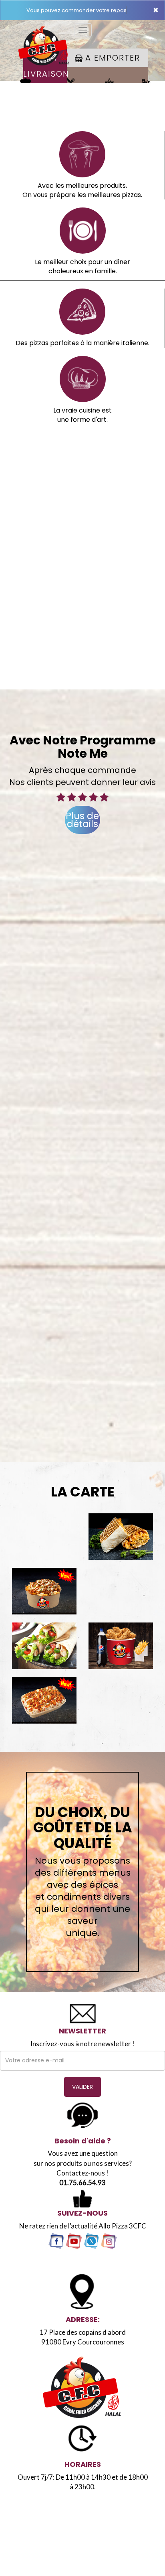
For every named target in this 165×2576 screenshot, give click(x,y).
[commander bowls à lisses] (44, 1591)
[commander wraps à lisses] (44, 1646)
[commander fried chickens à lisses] (121, 1646)
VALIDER (82, 2087)
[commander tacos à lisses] (121, 1537)
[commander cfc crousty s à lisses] (44, 1700)
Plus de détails (82, 820)
